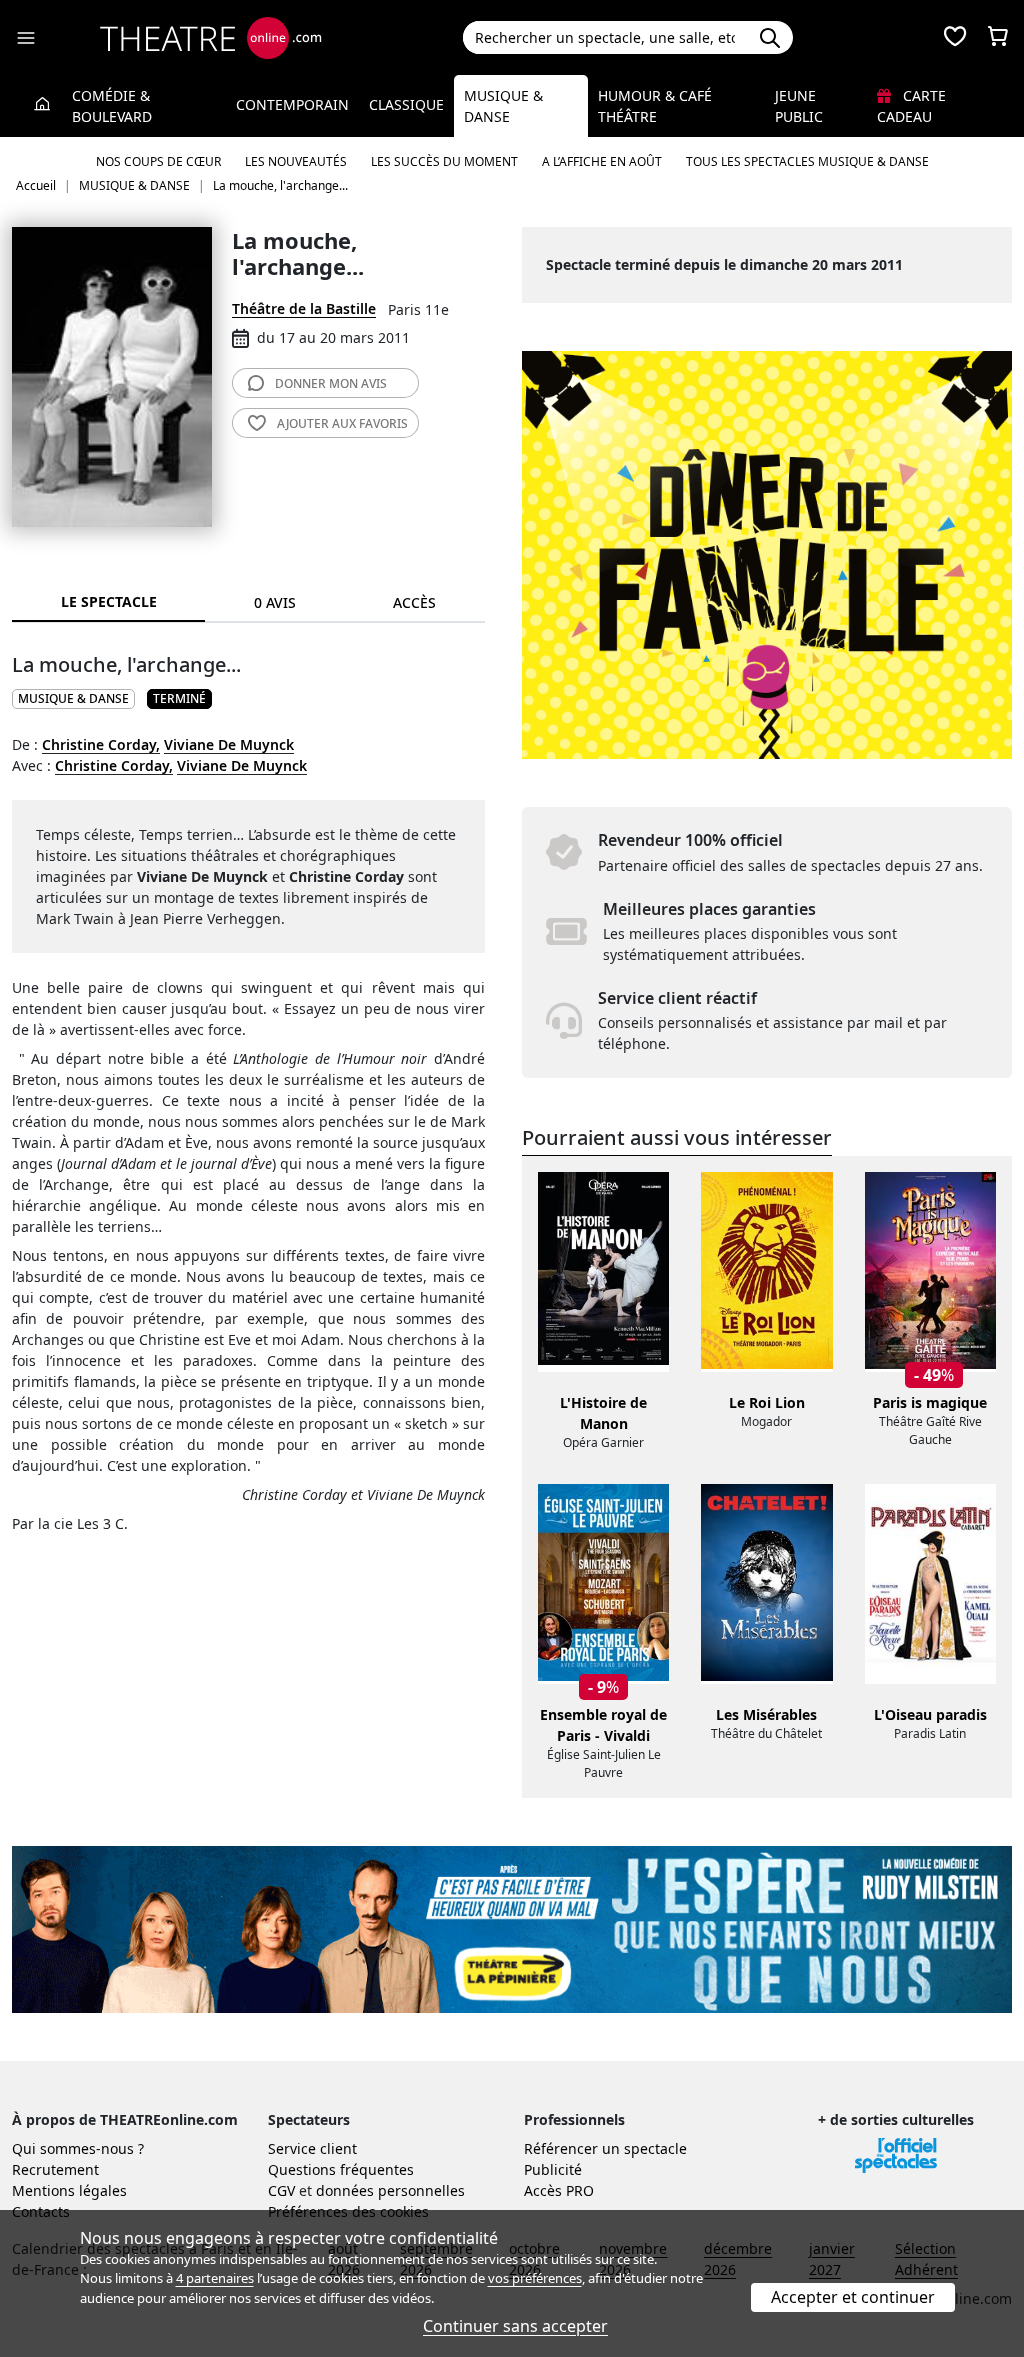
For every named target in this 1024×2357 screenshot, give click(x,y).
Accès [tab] (414, 602)
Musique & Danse (503, 106)
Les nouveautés (296, 161)
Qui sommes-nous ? (78, 2148)
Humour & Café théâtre (655, 106)
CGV (281, 2190)
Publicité (553, 2169)
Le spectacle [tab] (109, 601)
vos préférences (535, 2278)
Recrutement (55, 2169)
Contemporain (292, 104)
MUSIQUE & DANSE (73, 698)
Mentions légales (69, 2190)
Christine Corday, (101, 744)
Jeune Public (799, 106)
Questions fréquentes (341, 2169)
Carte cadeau (911, 106)
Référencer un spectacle (605, 2148)
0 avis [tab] (275, 602)
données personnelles (390, 2190)
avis (331, 383)
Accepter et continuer (853, 2297)
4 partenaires (215, 2278)
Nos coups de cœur (158, 161)
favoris (342, 423)
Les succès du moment (444, 161)
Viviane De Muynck (229, 744)
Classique (406, 104)
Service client (312, 2148)
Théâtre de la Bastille (304, 308)
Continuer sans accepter (515, 2326)
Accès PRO (559, 2190)
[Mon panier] (998, 38)
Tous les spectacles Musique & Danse (807, 161)
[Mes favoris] (955, 38)
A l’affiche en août (602, 161)
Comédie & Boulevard (112, 106)
